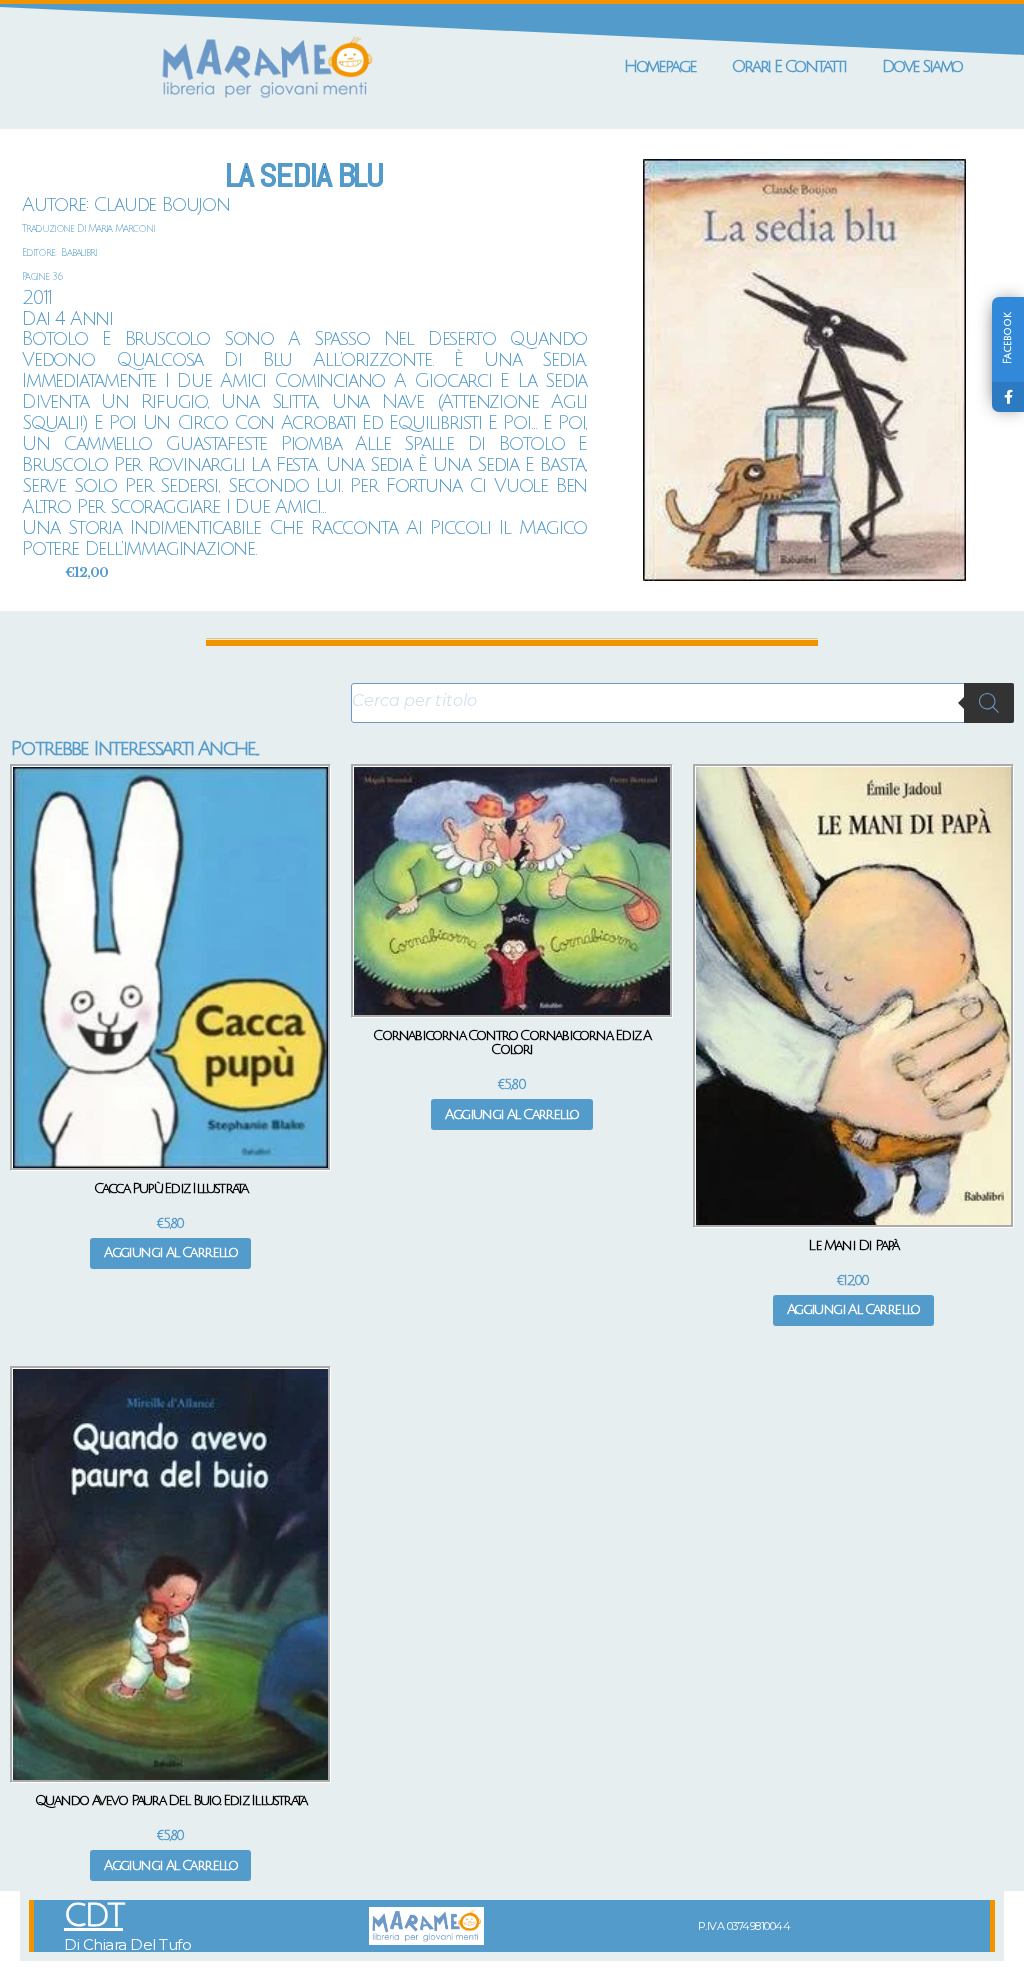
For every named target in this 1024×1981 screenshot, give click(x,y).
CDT (93, 1916)
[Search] (989, 703)
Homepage (660, 66)
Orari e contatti (789, 66)
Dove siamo (922, 66)
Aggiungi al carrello (170, 1252)
